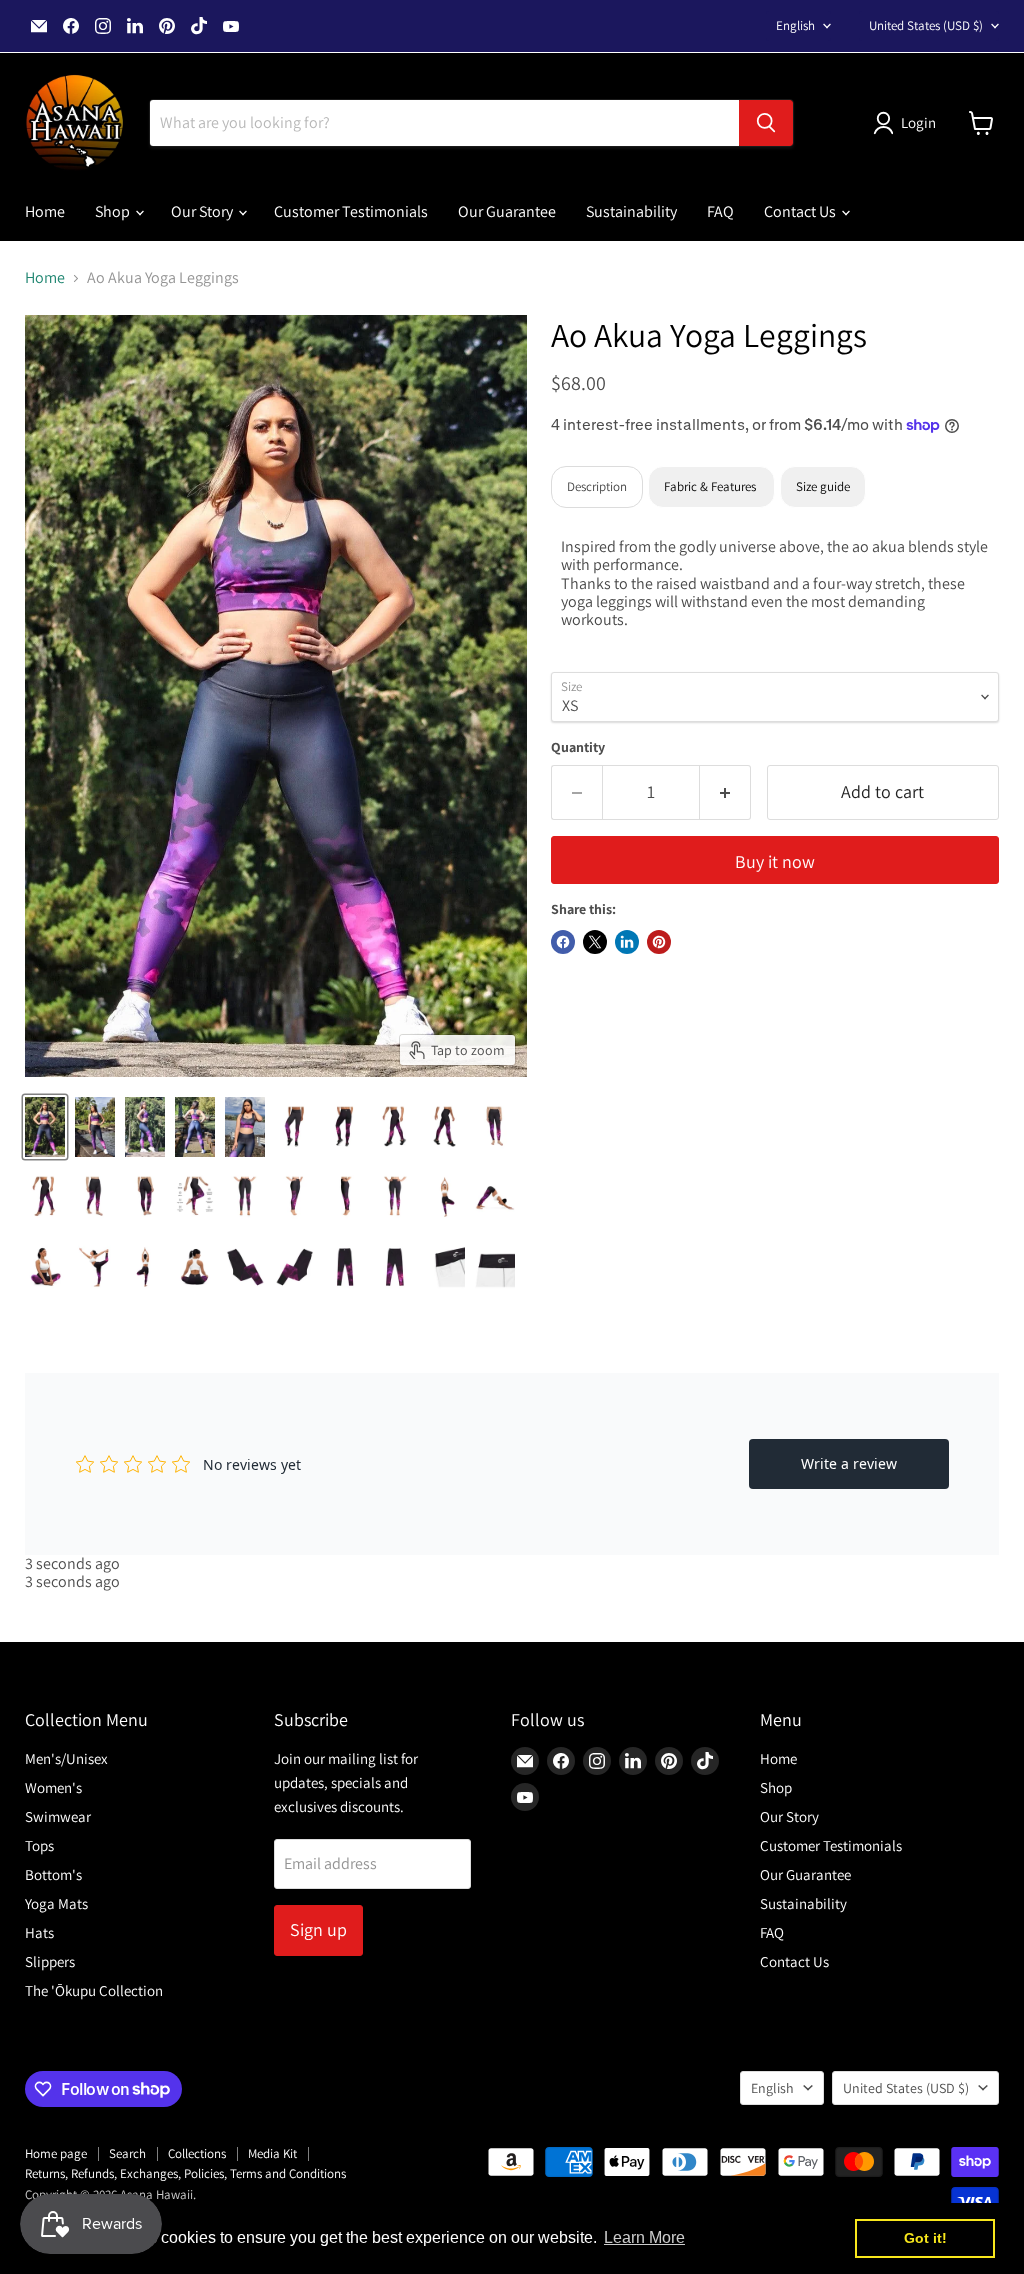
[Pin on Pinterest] (659, 942)
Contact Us (801, 211)
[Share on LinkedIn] (627, 942)
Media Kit (272, 2153)
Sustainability (631, 211)
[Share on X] (595, 942)
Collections (197, 2153)
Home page (56, 2153)
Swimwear (58, 1816)
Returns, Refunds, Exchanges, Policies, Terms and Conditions (185, 2173)
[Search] (766, 123)
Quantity (578, 747)
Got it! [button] (925, 2238)
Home (45, 211)
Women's (53, 1787)
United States (926, 25)
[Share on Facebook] (563, 942)
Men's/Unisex (66, 1758)
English (795, 25)
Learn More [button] (644, 2237)
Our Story (203, 211)
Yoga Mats (56, 1903)
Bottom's (53, 1874)
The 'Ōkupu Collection (94, 1990)
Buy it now (775, 861)
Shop (114, 211)
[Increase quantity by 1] (725, 792)
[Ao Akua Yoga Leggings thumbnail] (45, 1127)
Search (127, 2153)
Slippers (50, 1961)
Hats (39, 1932)
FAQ (720, 211)
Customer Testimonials (351, 211)
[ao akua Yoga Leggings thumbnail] (145, 1267)
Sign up (318, 1929)
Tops (39, 1845)
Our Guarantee (507, 211)
